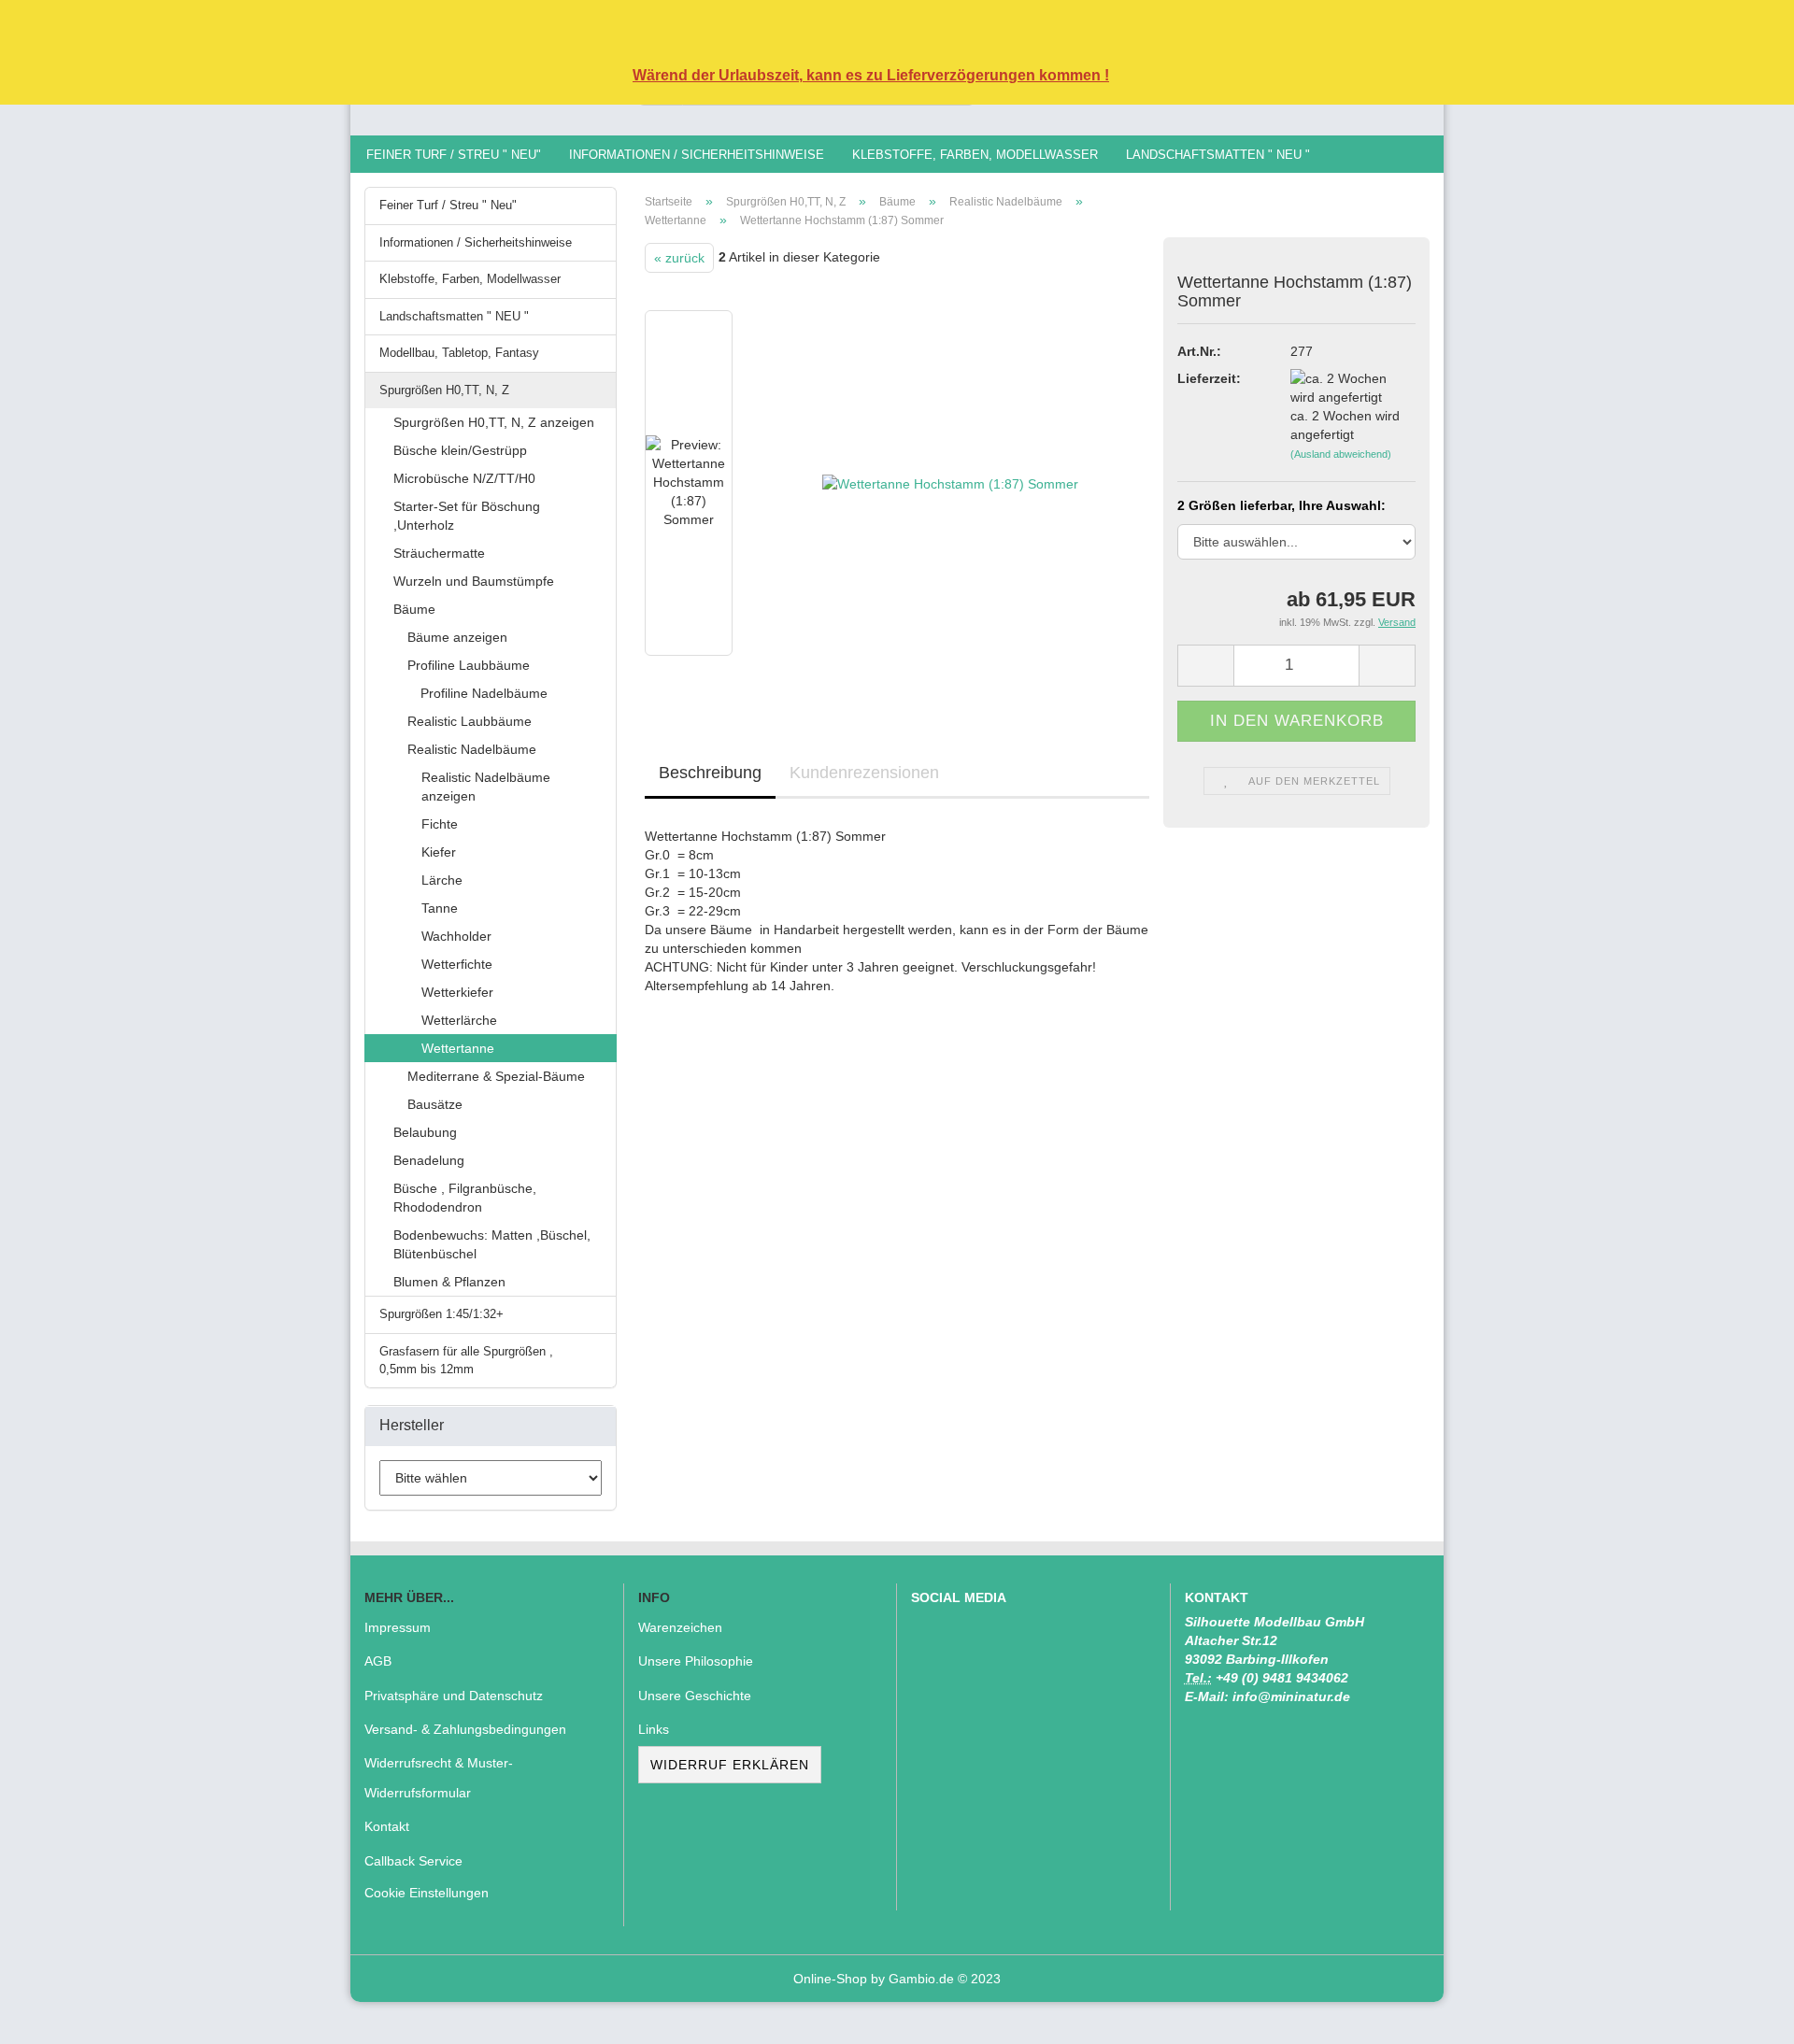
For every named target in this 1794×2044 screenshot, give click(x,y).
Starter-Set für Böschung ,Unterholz (467, 516)
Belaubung (425, 1132)
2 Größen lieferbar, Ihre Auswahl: (1281, 505)
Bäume (414, 609)
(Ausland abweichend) (1341, 454)
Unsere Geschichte (695, 1696)
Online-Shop (830, 1979)
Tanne (440, 908)
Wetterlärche (459, 1020)
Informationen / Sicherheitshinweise (697, 155)
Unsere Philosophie (696, 1661)
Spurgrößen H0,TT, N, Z (444, 390)
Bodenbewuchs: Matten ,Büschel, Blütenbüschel (492, 1244)
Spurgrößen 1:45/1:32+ (441, 1314)
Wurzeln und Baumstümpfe (474, 581)
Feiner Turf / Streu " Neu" (454, 155)
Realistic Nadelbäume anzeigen (486, 787)
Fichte (440, 824)
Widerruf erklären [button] (730, 1765)
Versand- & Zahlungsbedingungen (465, 1729)
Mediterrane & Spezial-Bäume (496, 1076)
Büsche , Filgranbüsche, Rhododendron (465, 1198)
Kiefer (439, 852)
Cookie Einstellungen (427, 1893)
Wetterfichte (457, 964)
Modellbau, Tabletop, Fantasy (459, 353)
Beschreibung (710, 773)
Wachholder (456, 936)
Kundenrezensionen (864, 773)
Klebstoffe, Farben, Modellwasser (975, 155)
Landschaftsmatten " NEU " (1218, 155)
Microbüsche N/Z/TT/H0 (464, 478)
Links (654, 1729)
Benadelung (429, 1160)
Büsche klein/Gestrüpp (460, 450)
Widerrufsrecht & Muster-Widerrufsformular (439, 1778)
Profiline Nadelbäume (482, 693)
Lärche (442, 880)
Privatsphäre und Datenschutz (454, 1696)
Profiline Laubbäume (469, 665)
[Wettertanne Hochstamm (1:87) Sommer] (950, 483)
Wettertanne (458, 1048)
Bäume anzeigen (457, 637)
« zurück (679, 258)
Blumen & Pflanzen (449, 1282)
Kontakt (387, 1826)
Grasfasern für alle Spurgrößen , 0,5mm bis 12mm (466, 1360)
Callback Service (413, 1861)
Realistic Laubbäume (470, 721)
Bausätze (435, 1104)
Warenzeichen (680, 1627)
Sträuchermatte (439, 553)
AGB (378, 1661)
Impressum (398, 1627)
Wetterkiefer (457, 992)
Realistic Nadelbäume (472, 749)
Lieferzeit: (1209, 378)
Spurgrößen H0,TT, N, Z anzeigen (494, 422)
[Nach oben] (1743, 2016)
